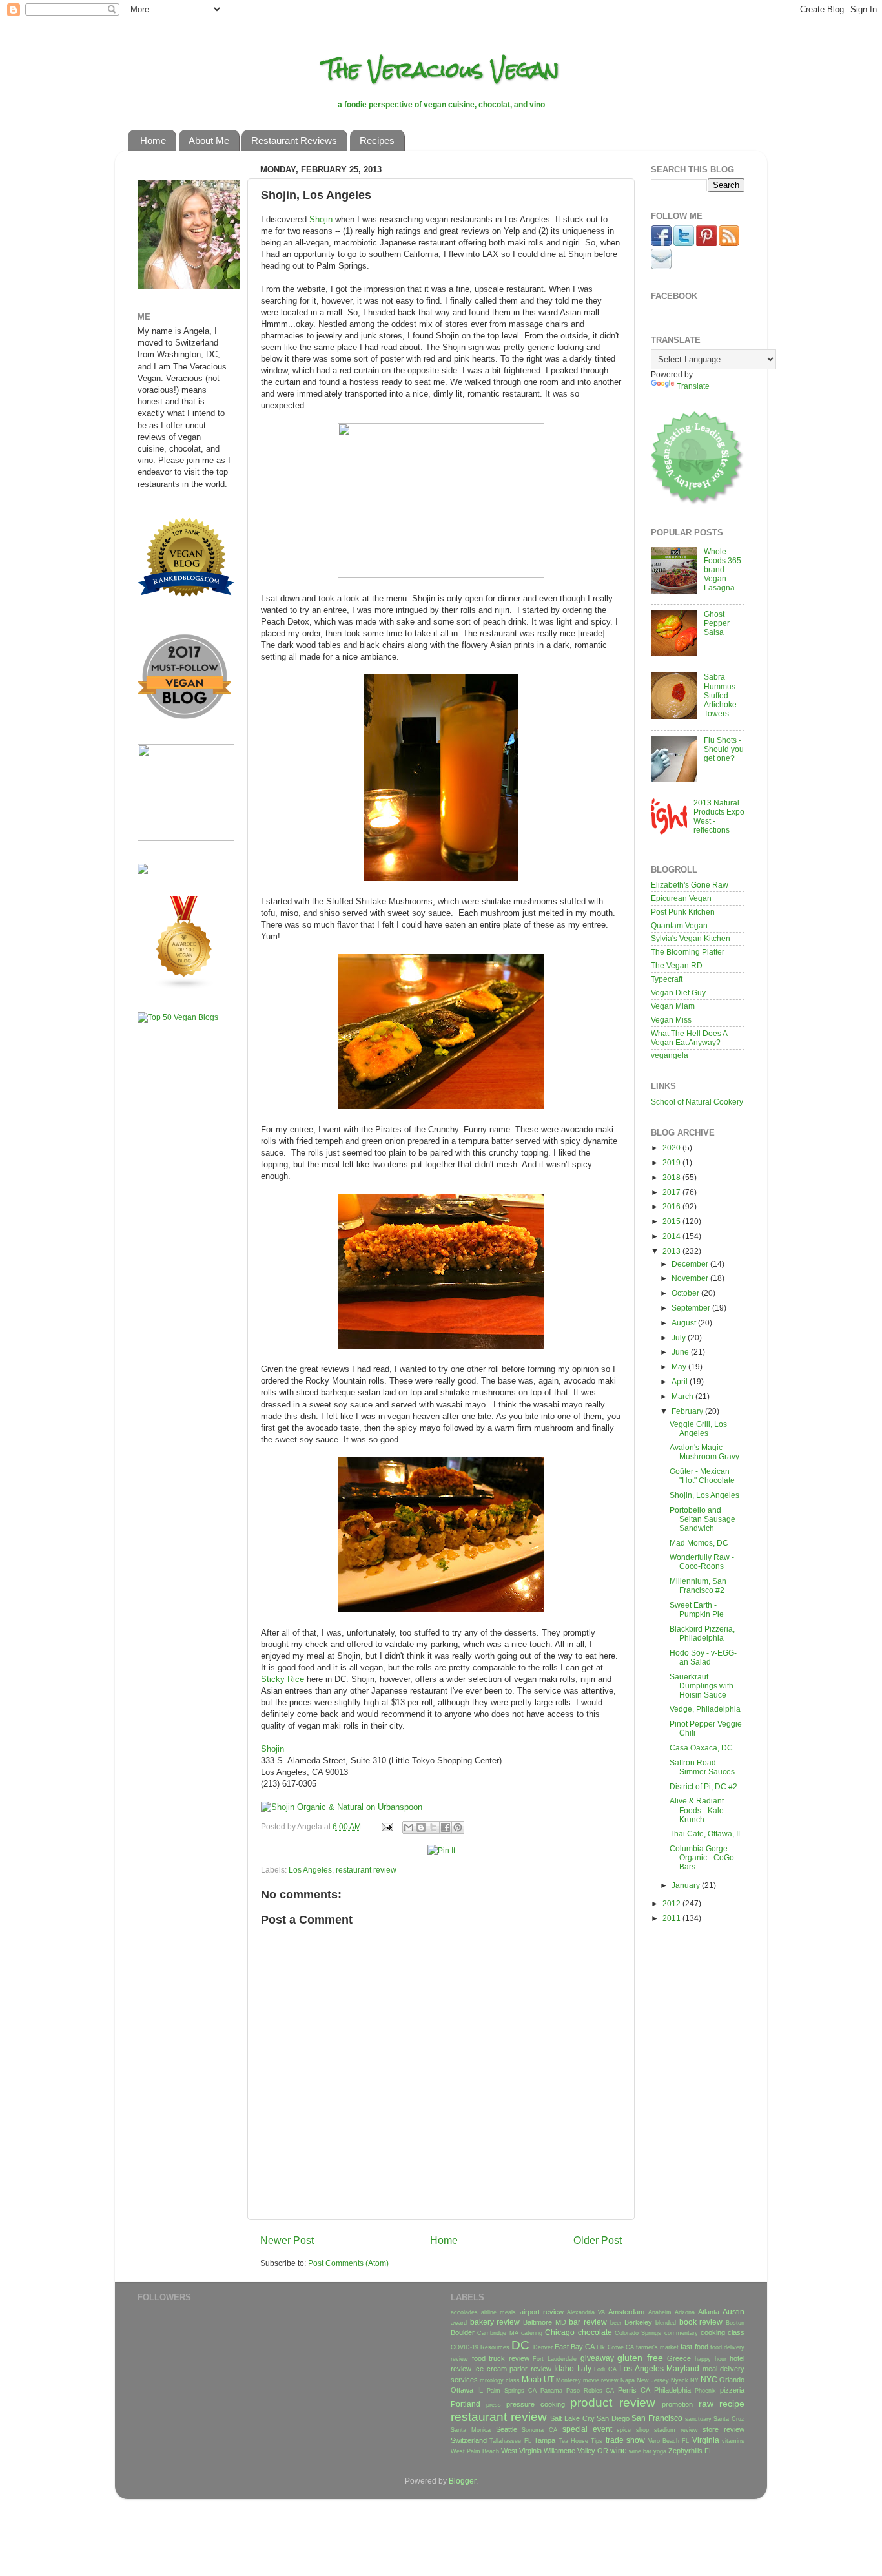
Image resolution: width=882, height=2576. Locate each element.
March (683, 1396)
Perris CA (634, 2390)
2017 (672, 1192)
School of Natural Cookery (697, 1102)
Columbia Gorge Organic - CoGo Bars (702, 1857)
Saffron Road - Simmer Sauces (702, 1767)
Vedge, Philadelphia (705, 1709)
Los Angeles (310, 1870)
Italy (584, 2368)
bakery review (495, 2322)
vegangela (670, 1055)
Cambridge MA (497, 2333)
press (494, 2405)
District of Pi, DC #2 (703, 1786)
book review (701, 2322)
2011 (672, 1918)
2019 (672, 1162)
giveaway (597, 2358)
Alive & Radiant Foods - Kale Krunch (697, 1810)
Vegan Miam (673, 1006)
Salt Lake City (572, 2418)
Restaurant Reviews (294, 140)
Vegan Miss (671, 1020)
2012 (672, 1903)
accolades (464, 2312)
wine (619, 2450)
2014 (672, 1236)
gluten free (640, 2358)
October (686, 1293)
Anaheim (660, 2312)
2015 (672, 1221)
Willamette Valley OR (576, 2451)
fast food (694, 2347)
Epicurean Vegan (681, 898)
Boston (735, 2323)
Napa (628, 2380)
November (691, 1278)
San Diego (613, 2418)
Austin (733, 2311)
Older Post (598, 2240)
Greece (679, 2358)
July (680, 1337)
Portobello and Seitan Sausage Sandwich (703, 1519)
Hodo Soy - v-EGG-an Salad (703, 1657)
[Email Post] (386, 1826)
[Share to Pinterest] (458, 1827)
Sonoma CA (539, 2430)
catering (532, 2333)
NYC (709, 2379)
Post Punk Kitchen (683, 912)
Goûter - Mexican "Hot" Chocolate (702, 1476)
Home (153, 140)
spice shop (633, 2430)
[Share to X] (433, 1827)
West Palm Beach (475, 2451)
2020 (672, 1148)
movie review (601, 2380)
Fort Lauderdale (555, 2359)
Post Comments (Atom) (348, 2263)
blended (666, 2323)
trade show (625, 2440)
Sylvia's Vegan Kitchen (691, 938)
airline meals (498, 2312)
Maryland (683, 2368)
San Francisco (657, 2418)
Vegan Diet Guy (678, 992)
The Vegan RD (677, 965)
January (687, 1885)
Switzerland (469, 2440)
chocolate (595, 2332)
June (681, 1352)
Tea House (573, 2441)
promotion (677, 2404)
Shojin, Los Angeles (704, 1495)
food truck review (501, 2358)
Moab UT (538, 2379)
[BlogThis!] (421, 1827)
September (692, 1308)
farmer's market (657, 2347)
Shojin (321, 219)
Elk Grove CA (615, 2347)
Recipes (377, 140)
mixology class (500, 2380)
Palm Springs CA (512, 2391)
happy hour (711, 2359)
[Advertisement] (176, 1236)
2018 (672, 1177)
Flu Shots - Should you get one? (724, 749)
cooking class (723, 2332)
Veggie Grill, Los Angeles (698, 1428)
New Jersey (653, 2380)
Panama (551, 2391)
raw (706, 2404)
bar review (588, 2322)
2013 (672, 1251)
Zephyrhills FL (691, 2451)
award (459, 2323)
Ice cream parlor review (512, 2369)
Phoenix (705, 2391)
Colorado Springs (638, 2333)
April (681, 1381)
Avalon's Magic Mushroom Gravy (704, 1452)
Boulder (463, 2332)
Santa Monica (471, 2430)
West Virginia (521, 2451)
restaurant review (366, 1870)
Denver (543, 2347)
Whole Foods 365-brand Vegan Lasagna (724, 569)
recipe (732, 2404)
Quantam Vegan (679, 925)
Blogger (462, 2481)
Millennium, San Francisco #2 (698, 1585)
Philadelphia (672, 2390)
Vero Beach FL (669, 2441)
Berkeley (638, 2322)
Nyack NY (685, 2380)
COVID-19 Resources (480, 2347)
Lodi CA (605, 2369)
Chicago (560, 2332)
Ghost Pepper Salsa (717, 623)
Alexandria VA (586, 2312)
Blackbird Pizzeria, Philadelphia (702, 1633)
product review (613, 2403)
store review (723, 2429)
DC (520, 2345)
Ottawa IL (467, 2390)
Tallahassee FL (510, 2441)
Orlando (732, 2380)
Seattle (507, 2429)
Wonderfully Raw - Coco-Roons (702, 1562)
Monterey (569, 2380)
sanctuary (698, 2419)
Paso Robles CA (590, 2391)
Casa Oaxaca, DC (701, 1748)
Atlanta (709, 2312)
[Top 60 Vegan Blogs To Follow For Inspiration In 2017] (143, 871)
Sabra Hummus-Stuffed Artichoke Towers (721, 695)
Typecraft (667, 979)
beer (616, 2323)
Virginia (706, 2440)
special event (587, 2429)
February (688, 1411)
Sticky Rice (282, 1679)
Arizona (685, 2312)
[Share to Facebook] (446, 1827)
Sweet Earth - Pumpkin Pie (697, 1609)
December (691, 1264)
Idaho (564, 2368)
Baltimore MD (545, 2322)
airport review (542, 2312)
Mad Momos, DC (699, 1543)
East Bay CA (575, 2347)
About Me (209, 140)
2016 (672, 1206)
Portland (466, 2404)
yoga (660, 2451)
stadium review (676, 2430)
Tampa (545, 2440)
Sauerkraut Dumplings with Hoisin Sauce (702, 1686)
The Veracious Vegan (441, 69)
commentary (681, 2333)
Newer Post (287, 2240)
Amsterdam (626, 2312)
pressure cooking (536, 2404)
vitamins (733, 2441)
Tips (597, 2441)
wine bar (640, 2451)
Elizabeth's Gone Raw (690, 885)
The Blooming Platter (688, 952)
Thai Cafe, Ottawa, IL (706, 1833)
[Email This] (409, 1827)
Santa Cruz (729, 2419)
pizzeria (732, 2390)
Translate (693, 386)
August (685, 1323)
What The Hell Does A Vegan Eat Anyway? (689, 1038)
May (680, 1366)
